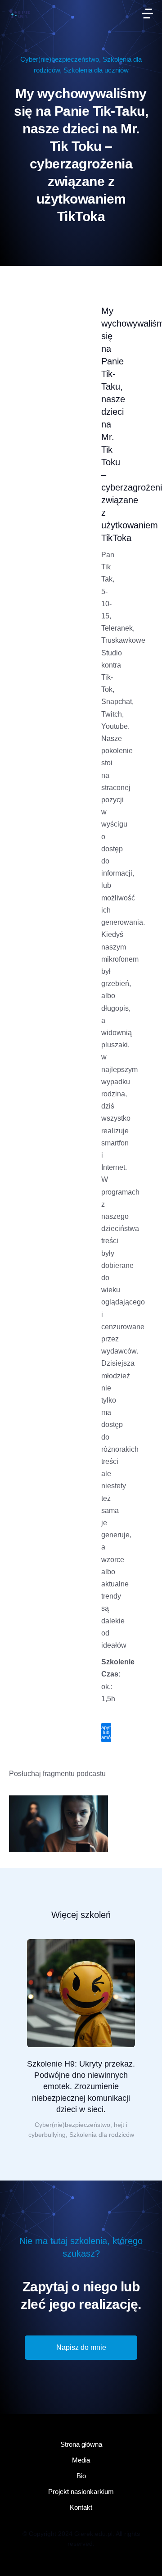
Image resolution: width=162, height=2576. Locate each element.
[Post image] (81, 1993)
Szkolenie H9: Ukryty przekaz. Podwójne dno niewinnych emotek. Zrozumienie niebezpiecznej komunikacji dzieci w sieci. (81, 2087)
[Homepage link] (19, 13)
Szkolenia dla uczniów (96, 70)
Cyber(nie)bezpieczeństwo (60, 59)
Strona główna (81, 2444)
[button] (148, 14)
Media (81, 2460)
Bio (81, 2476)
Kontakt (81, 2507)
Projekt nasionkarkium (81, 2492)
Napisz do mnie (81, 2347)
